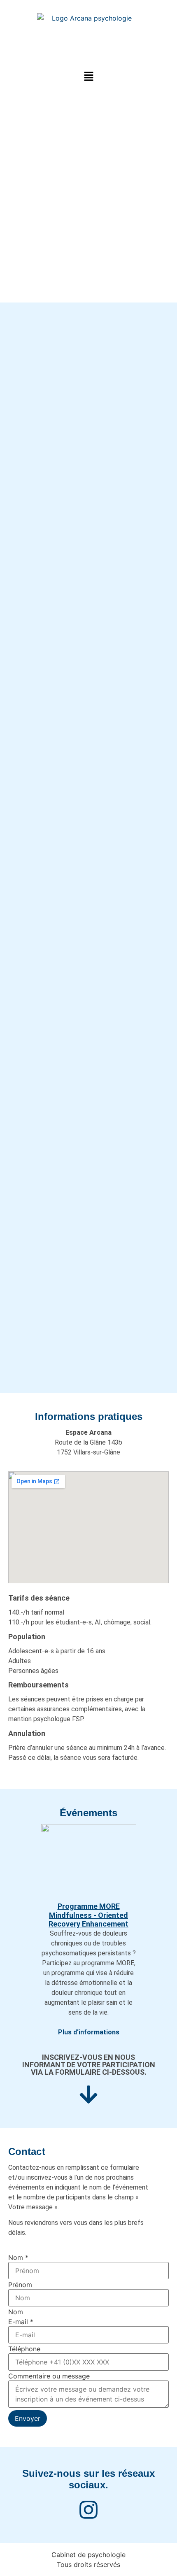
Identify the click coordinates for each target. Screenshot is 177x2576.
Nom (18, 2257)
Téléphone (24, 2349)
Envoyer (28, 2418)
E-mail (21, 2322)
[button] (88, 77)
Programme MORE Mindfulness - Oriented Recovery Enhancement (88, 1915)
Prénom (20, 2285)
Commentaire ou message (49, 2376)
